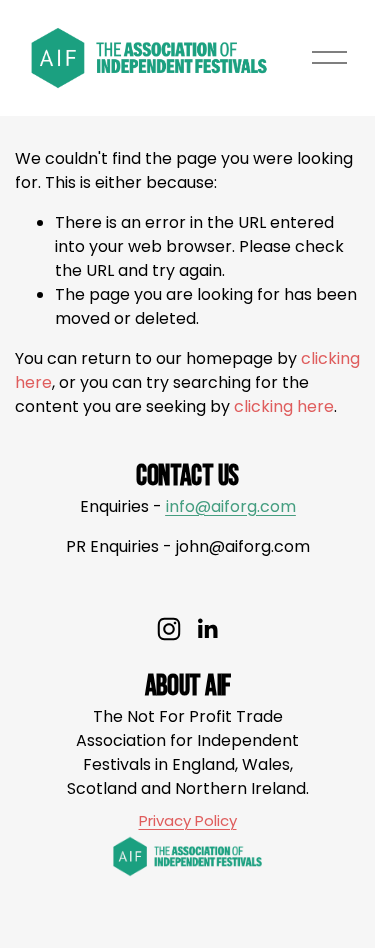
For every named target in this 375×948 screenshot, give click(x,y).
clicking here (284, 406)
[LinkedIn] (207, 629)
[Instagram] (169, 629)
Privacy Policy (188, 820)
